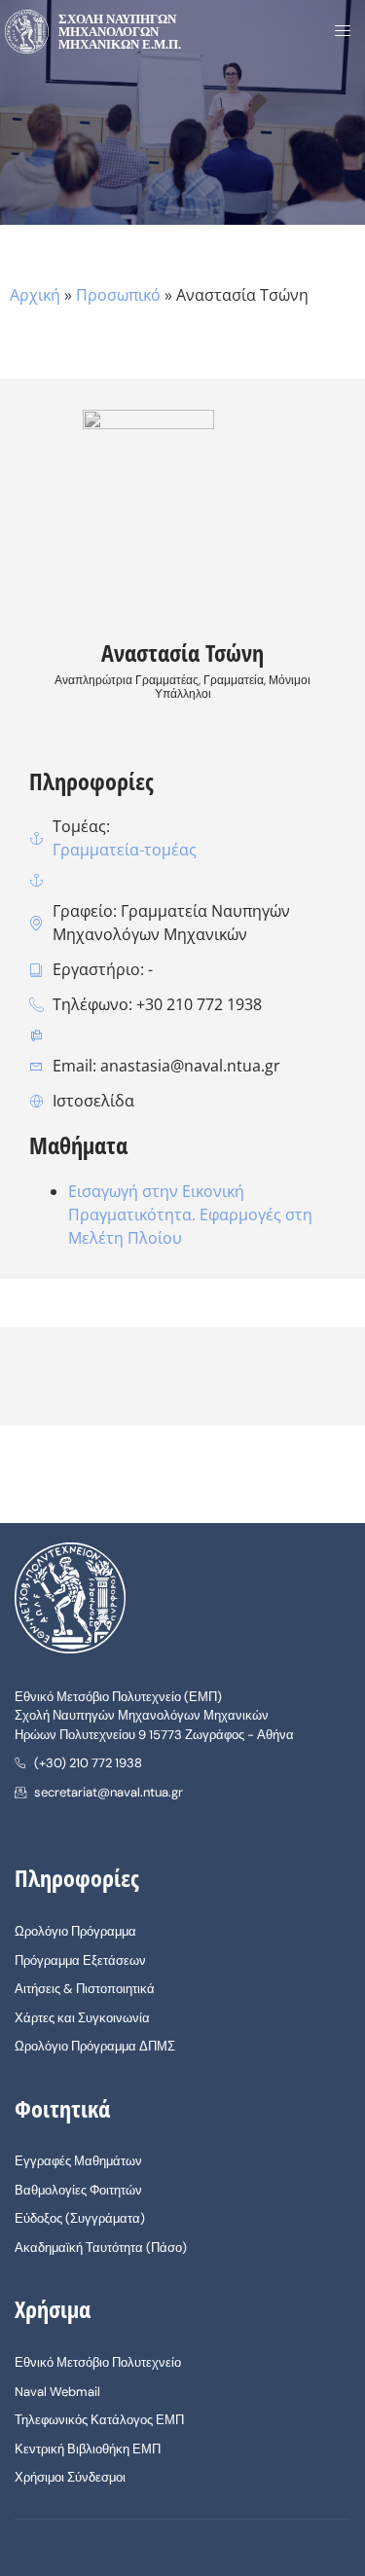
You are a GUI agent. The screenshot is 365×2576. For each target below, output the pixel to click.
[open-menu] (337, 32)
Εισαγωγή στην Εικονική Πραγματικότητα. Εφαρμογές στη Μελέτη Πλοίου (190, 1215)
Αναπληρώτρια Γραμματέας (127, 680)
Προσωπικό (118, 295)
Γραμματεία (234, 680)
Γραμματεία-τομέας (125, 850)
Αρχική (35, 295)
